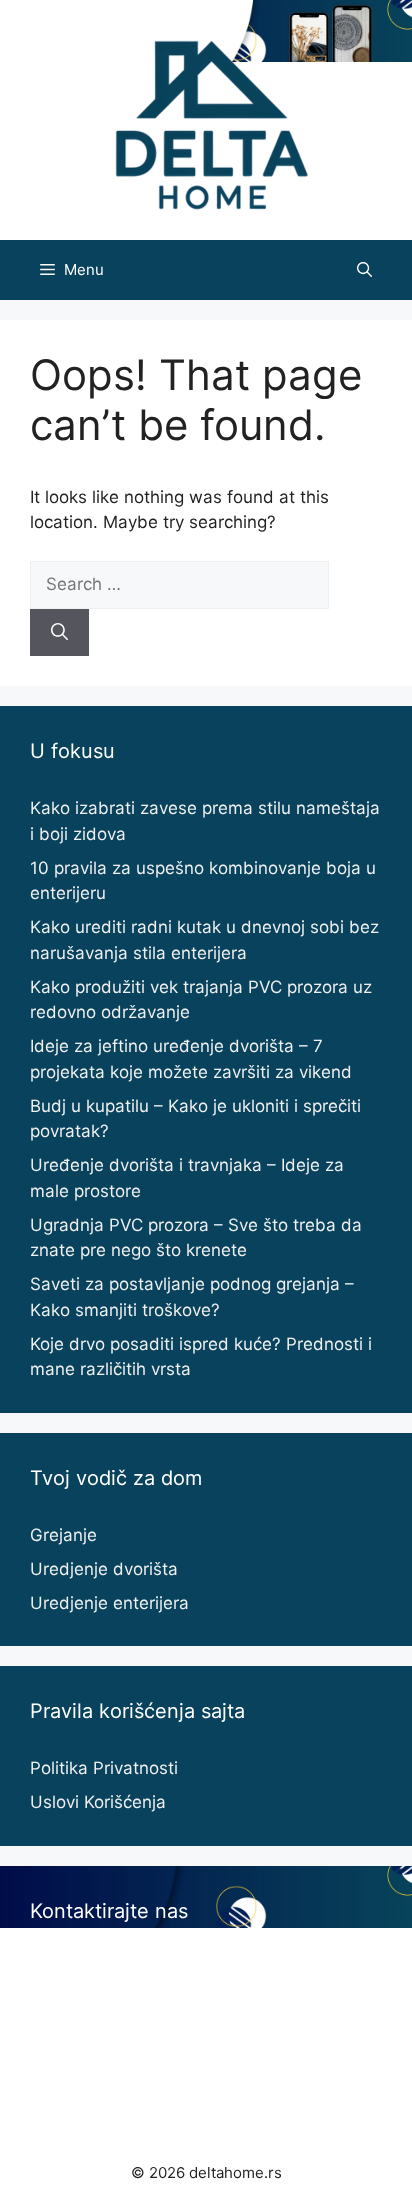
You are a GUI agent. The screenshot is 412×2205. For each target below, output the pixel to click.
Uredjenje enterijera (109, 1603)
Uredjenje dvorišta (104, 1569)
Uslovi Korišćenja (98, 1802)
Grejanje (63, 1535)
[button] (364, 270)
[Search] (59, 633)
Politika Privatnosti (104, 1768)
